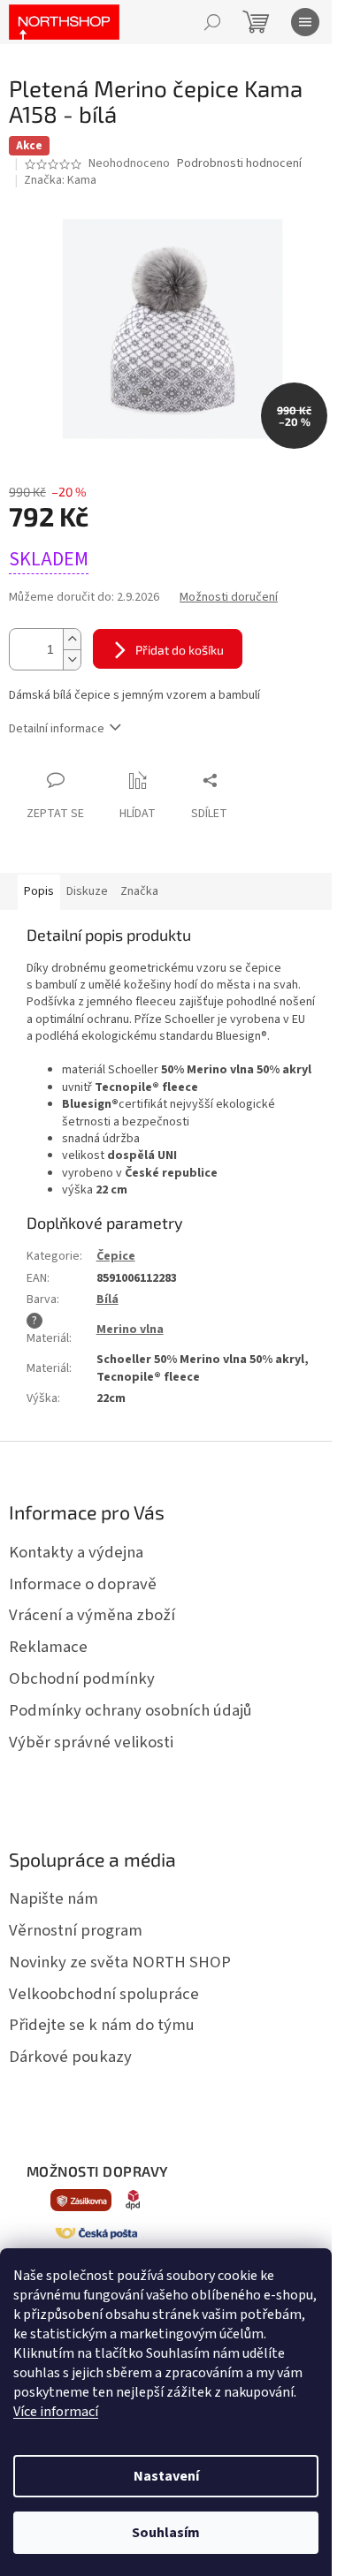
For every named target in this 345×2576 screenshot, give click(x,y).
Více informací (56, 2412)
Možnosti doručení (229, 598)
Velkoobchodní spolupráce (104, 1994)
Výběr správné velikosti (91, 1742)
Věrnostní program (76, 1930)
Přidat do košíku (180, 650)
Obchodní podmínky (82, 1678)
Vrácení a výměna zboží (92, 1615)
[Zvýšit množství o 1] (72, 639)
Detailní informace (57, 729)
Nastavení (166, 2476)
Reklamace (48, 1647)
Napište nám (54, 1898)
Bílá (107, 1299)
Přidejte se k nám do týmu (102, 2025)
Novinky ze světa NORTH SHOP (120, 1962)
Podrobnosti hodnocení (239, 164)
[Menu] (305, 22)
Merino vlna (130, 1330)
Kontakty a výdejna (76, 1552)
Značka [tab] (139, 891)
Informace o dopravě (83, 1584)
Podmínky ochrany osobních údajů (130, 1710)
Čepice (116, 1256)
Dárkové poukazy (70, 2057)
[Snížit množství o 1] (72, 659)
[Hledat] (212, 22)
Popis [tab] (39, 891)
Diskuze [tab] (87, 891)
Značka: (60, 180)
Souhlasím (166, 2533)
